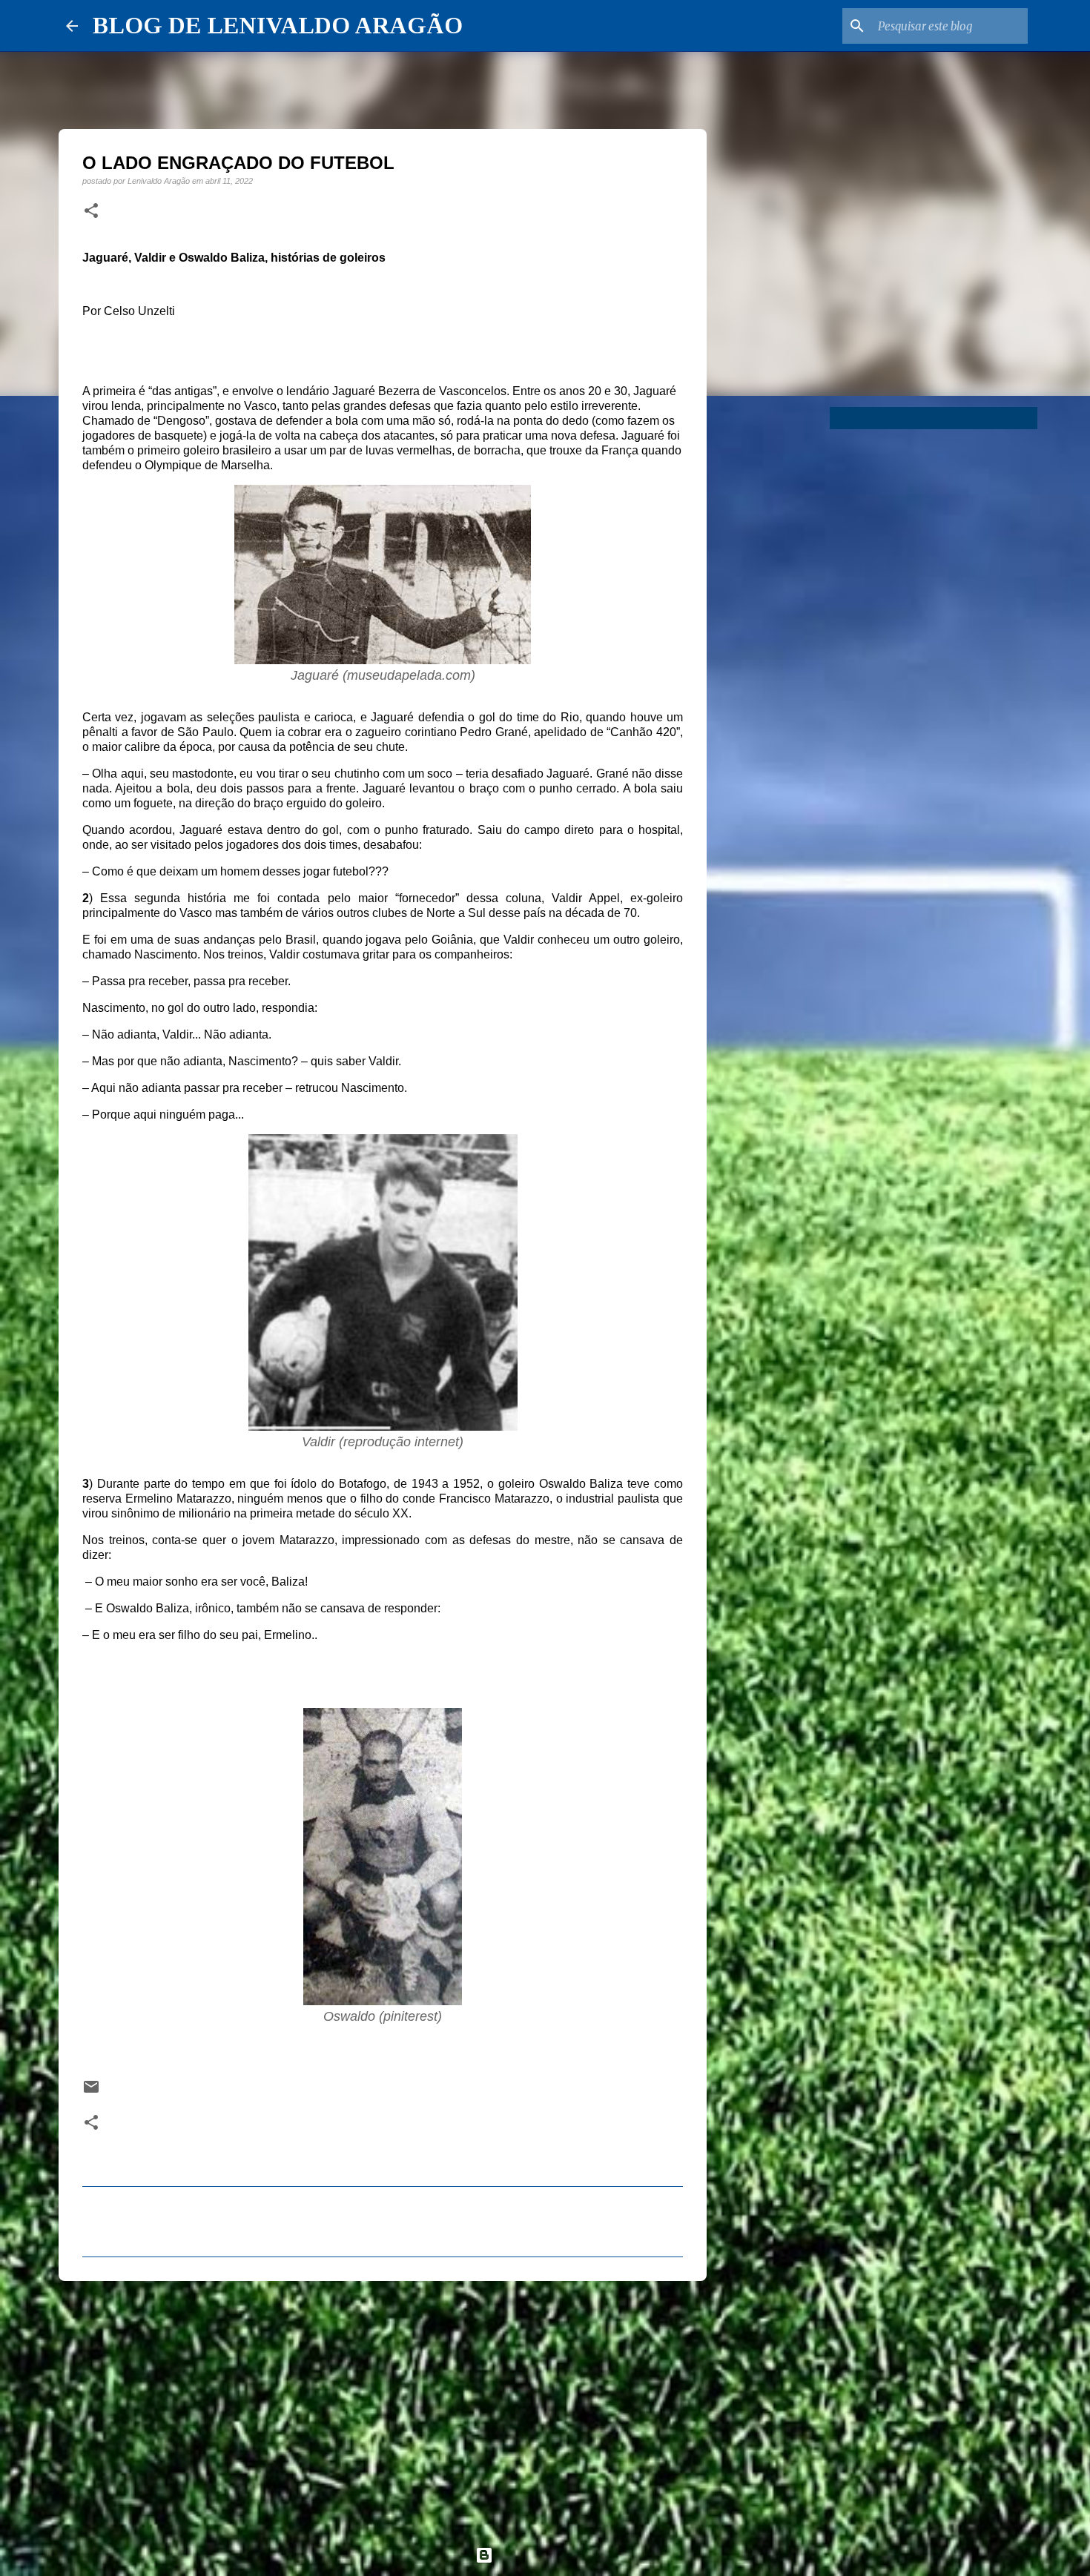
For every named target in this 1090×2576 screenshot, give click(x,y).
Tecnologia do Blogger (554, 2555)
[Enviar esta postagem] (91, 2092)
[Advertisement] (383, 2407)
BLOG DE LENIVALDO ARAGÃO (278, 25)
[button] (91, 211)
